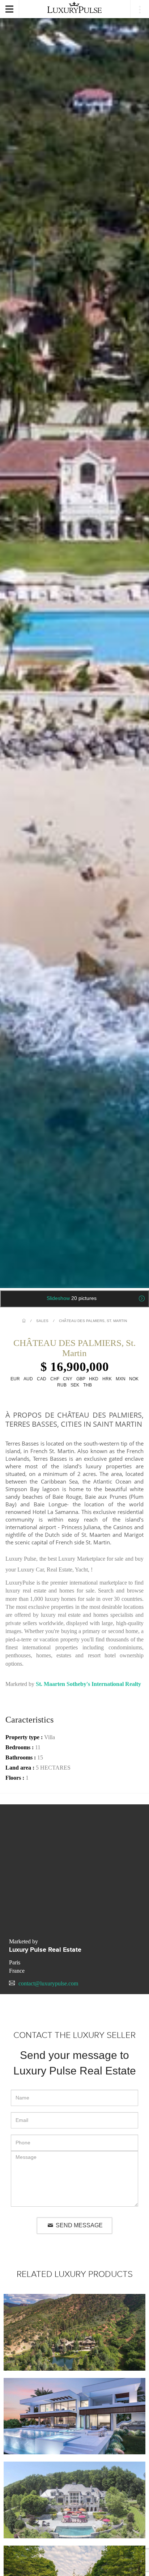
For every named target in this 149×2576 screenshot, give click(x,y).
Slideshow (72, 1298)
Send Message (78, 2225)
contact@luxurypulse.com (48, 1983)
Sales (42, 1321)
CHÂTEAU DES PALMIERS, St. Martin (93, 1321)
